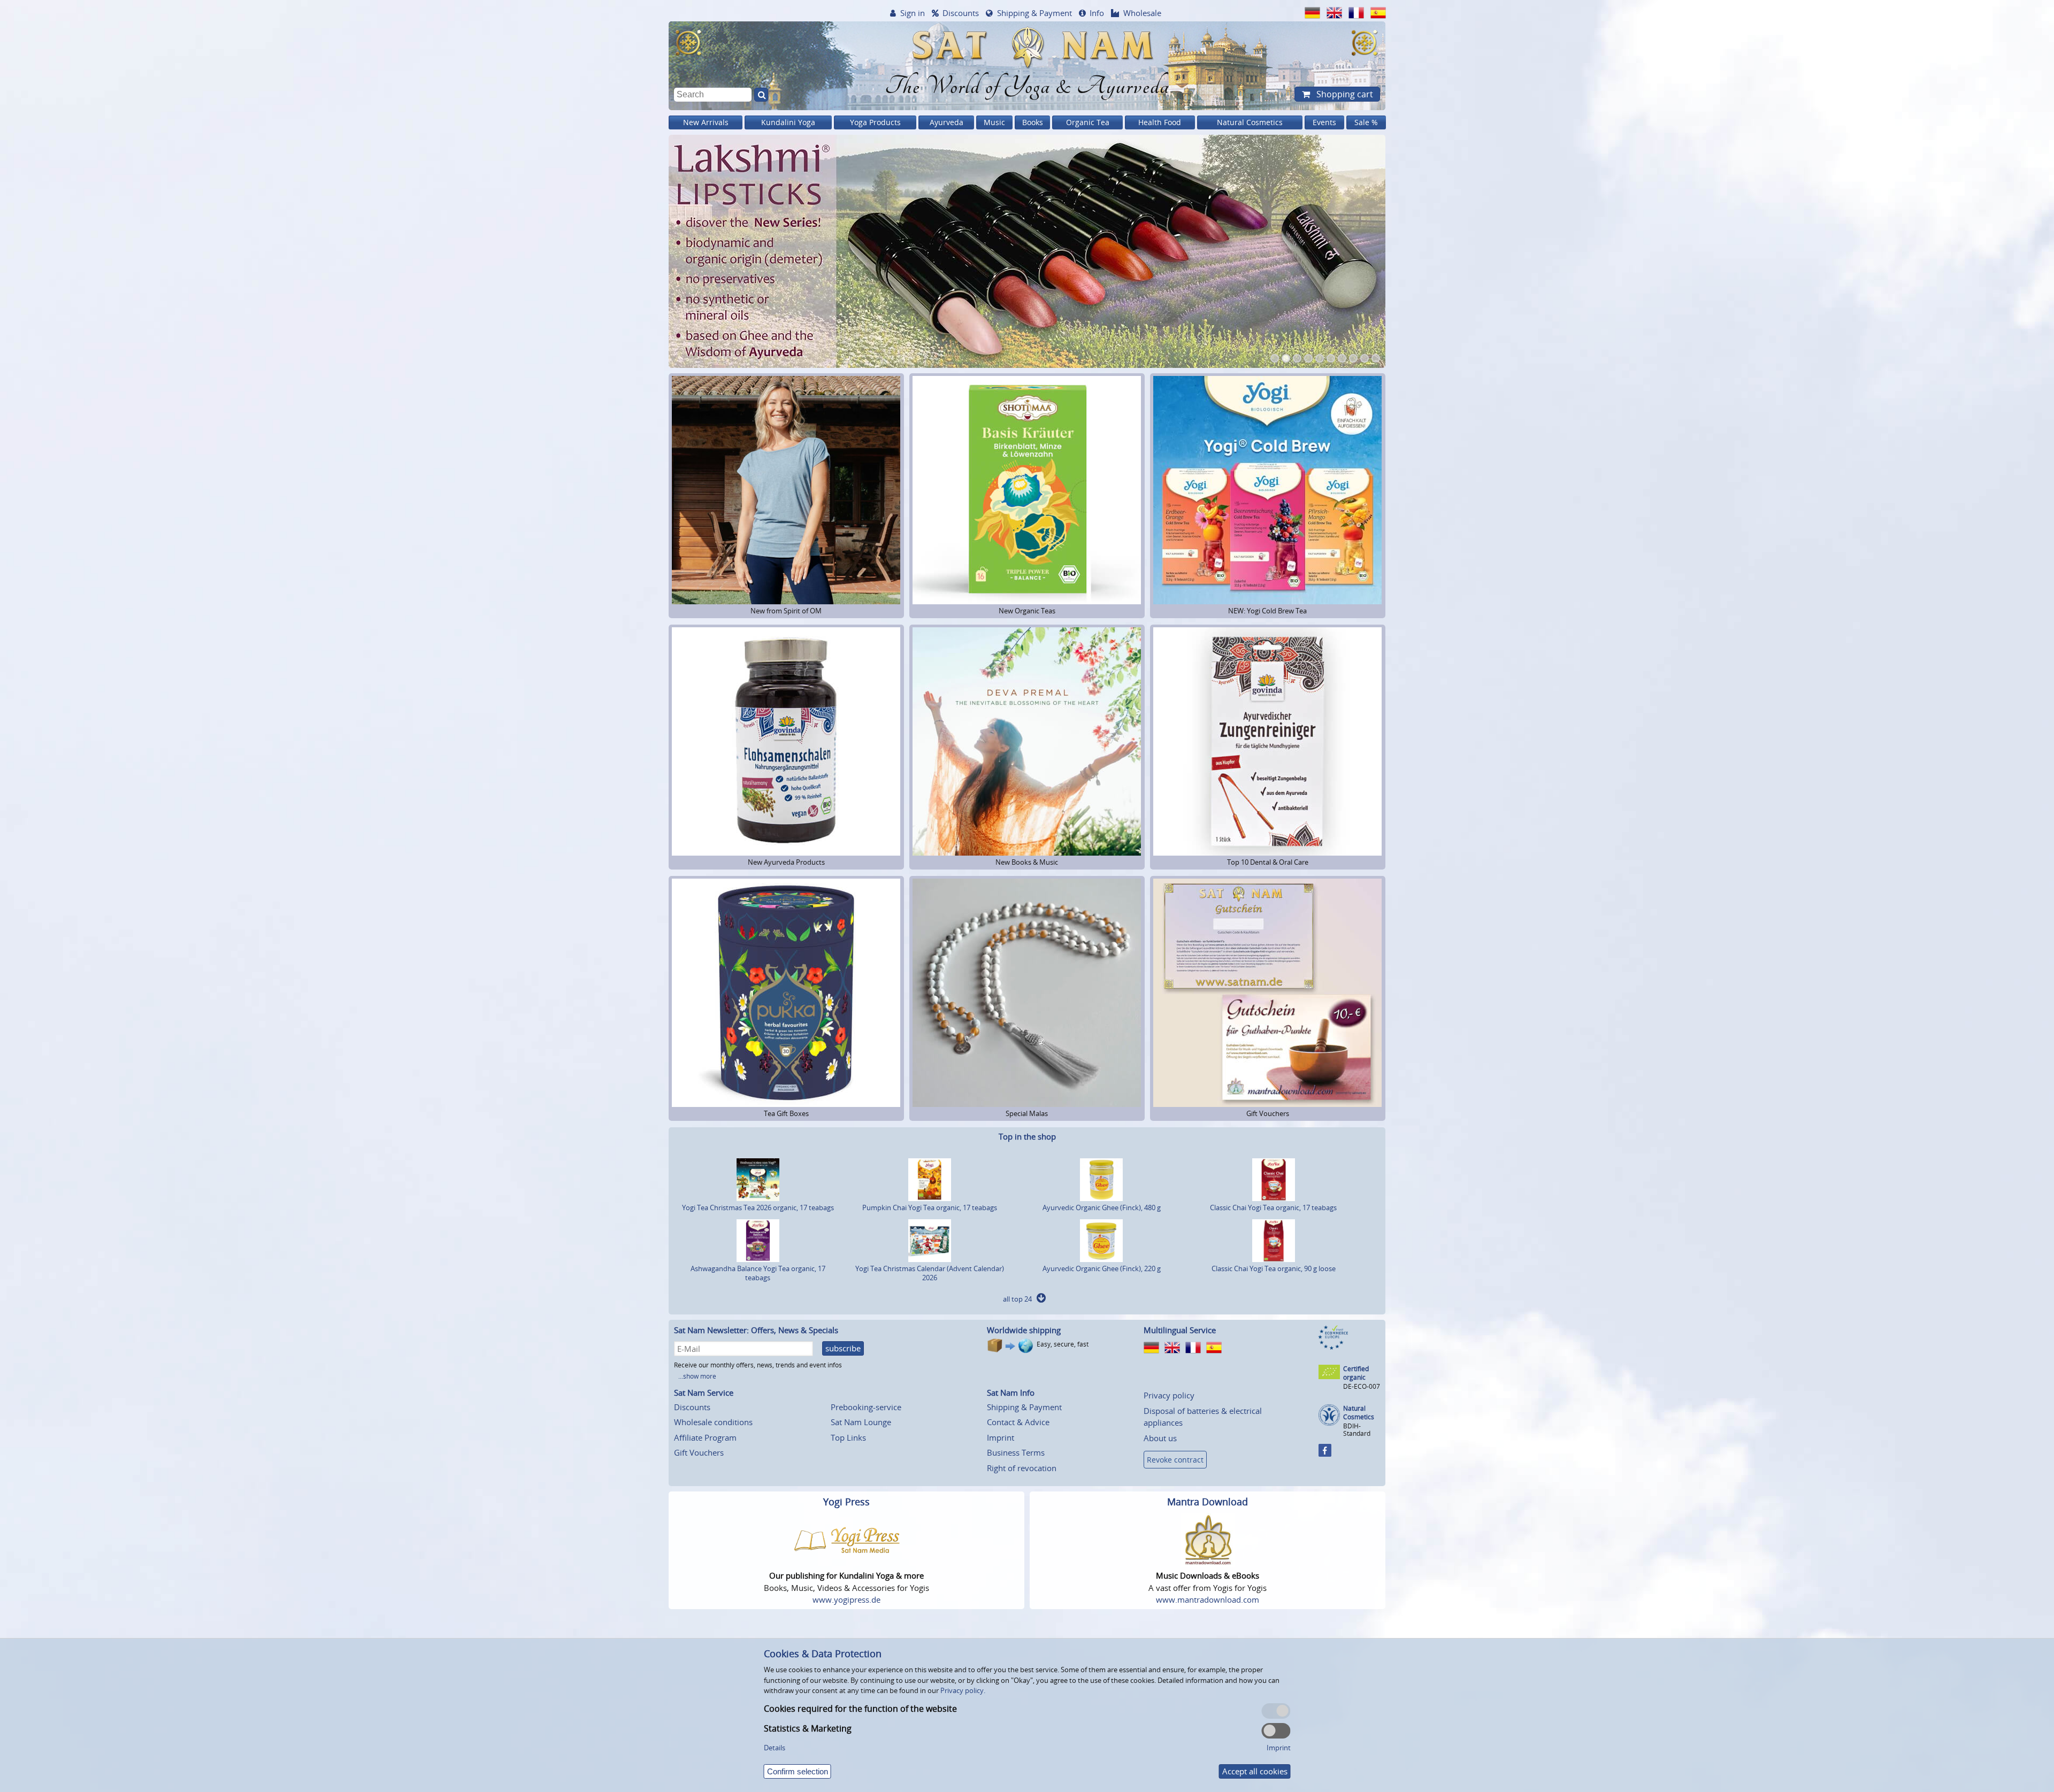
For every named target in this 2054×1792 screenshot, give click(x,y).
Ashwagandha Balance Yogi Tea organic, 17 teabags (758, 1273)
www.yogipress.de (846, 1599)
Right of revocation (1022, 1468)
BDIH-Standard (1357, 1430)
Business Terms (1016, 1452)
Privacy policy (1169, 1395)
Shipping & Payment (1034, 13)
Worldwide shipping (1024, 1330)
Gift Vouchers (699, 1452)
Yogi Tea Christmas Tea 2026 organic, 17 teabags (758, 1208)
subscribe (843, 1348)
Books (1033, 122)
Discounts (961, 13)
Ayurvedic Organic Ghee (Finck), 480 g (1102, 1208)
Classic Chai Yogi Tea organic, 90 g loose (1274, 1268)
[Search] (761, 95)
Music (994, 122)
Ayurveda (946, 122)
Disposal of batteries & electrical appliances (1203, 1417)
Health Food (1160, 122)
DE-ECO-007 (1362, 1386)
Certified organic (1356, 1373)
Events (1324, 122)
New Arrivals (706, 122)
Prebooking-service (866, 1407)
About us (1160, 1438)
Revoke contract (1175, 1460)
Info (1097, 13)
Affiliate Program (705, 1437)
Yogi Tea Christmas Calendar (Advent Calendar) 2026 (930, 1273)
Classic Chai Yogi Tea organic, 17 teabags (1273, 1208)
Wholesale (1142, 13)
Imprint (1001, 1437)
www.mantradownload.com (1208, 1599)
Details (775, 1748)
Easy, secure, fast (1063, 1344)
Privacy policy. (963, 1690)
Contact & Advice (1018, 1422)
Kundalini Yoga (788, 122)
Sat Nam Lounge (861, 1422)
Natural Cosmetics (1250, 122)
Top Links (848, 1437)
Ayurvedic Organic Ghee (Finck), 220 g (1102, 1268)
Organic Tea (1088, 122)
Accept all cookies (1255, 1771)
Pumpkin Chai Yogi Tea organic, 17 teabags (930, 1208)
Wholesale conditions (713, 1422)
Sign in (913, 13)
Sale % (1366, 122)
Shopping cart (1344, 94)
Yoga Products (875, 122)
